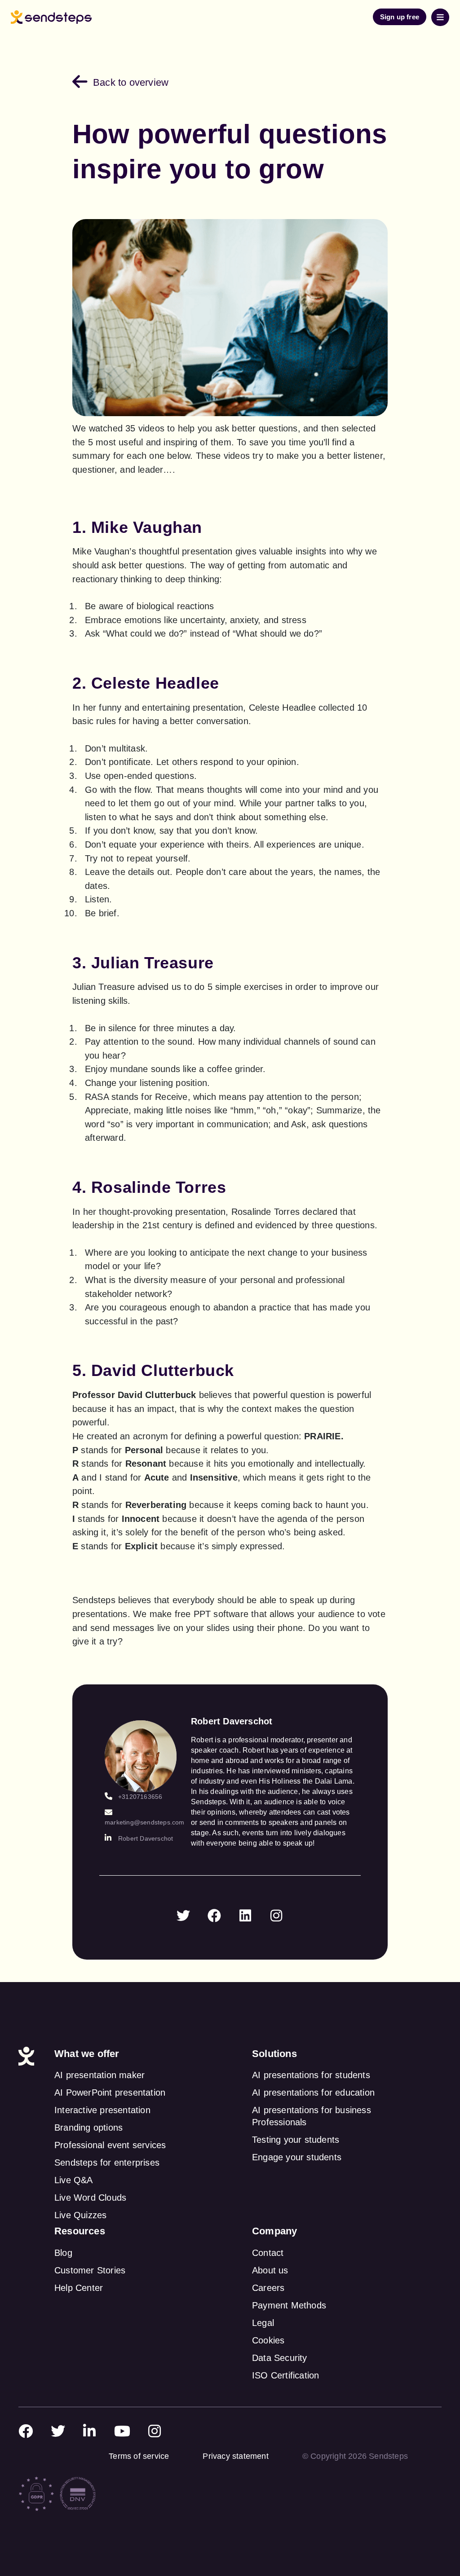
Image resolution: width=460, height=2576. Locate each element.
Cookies (268, 2340)
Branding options (88, 2128)
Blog (63, 2253)
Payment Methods (289, 2305)
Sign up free (400, 17)
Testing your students (296, 2140)
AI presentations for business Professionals (312, 2116)
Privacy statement (235, 2456)
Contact (268, 2253)
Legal (263, 2323)
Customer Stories (90, 2270)
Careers (268, 2288)
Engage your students (297, 2157)
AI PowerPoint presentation (110, 2092)
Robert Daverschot (146, 1838)
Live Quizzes (80, 2215)
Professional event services (110, 2145)
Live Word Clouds (90, 2198)
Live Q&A (74, 2180)
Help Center (79, 2288)
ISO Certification (285, 2375)
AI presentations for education (313, 2092)
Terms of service (139, 2456)
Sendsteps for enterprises (107, 2163)
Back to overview (131, 82)
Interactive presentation (102, 2110)
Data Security (280, 2358)
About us (270, 2270)
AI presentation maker (100, 2075)
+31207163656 (140, 1797)
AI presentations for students (311, 2075)
